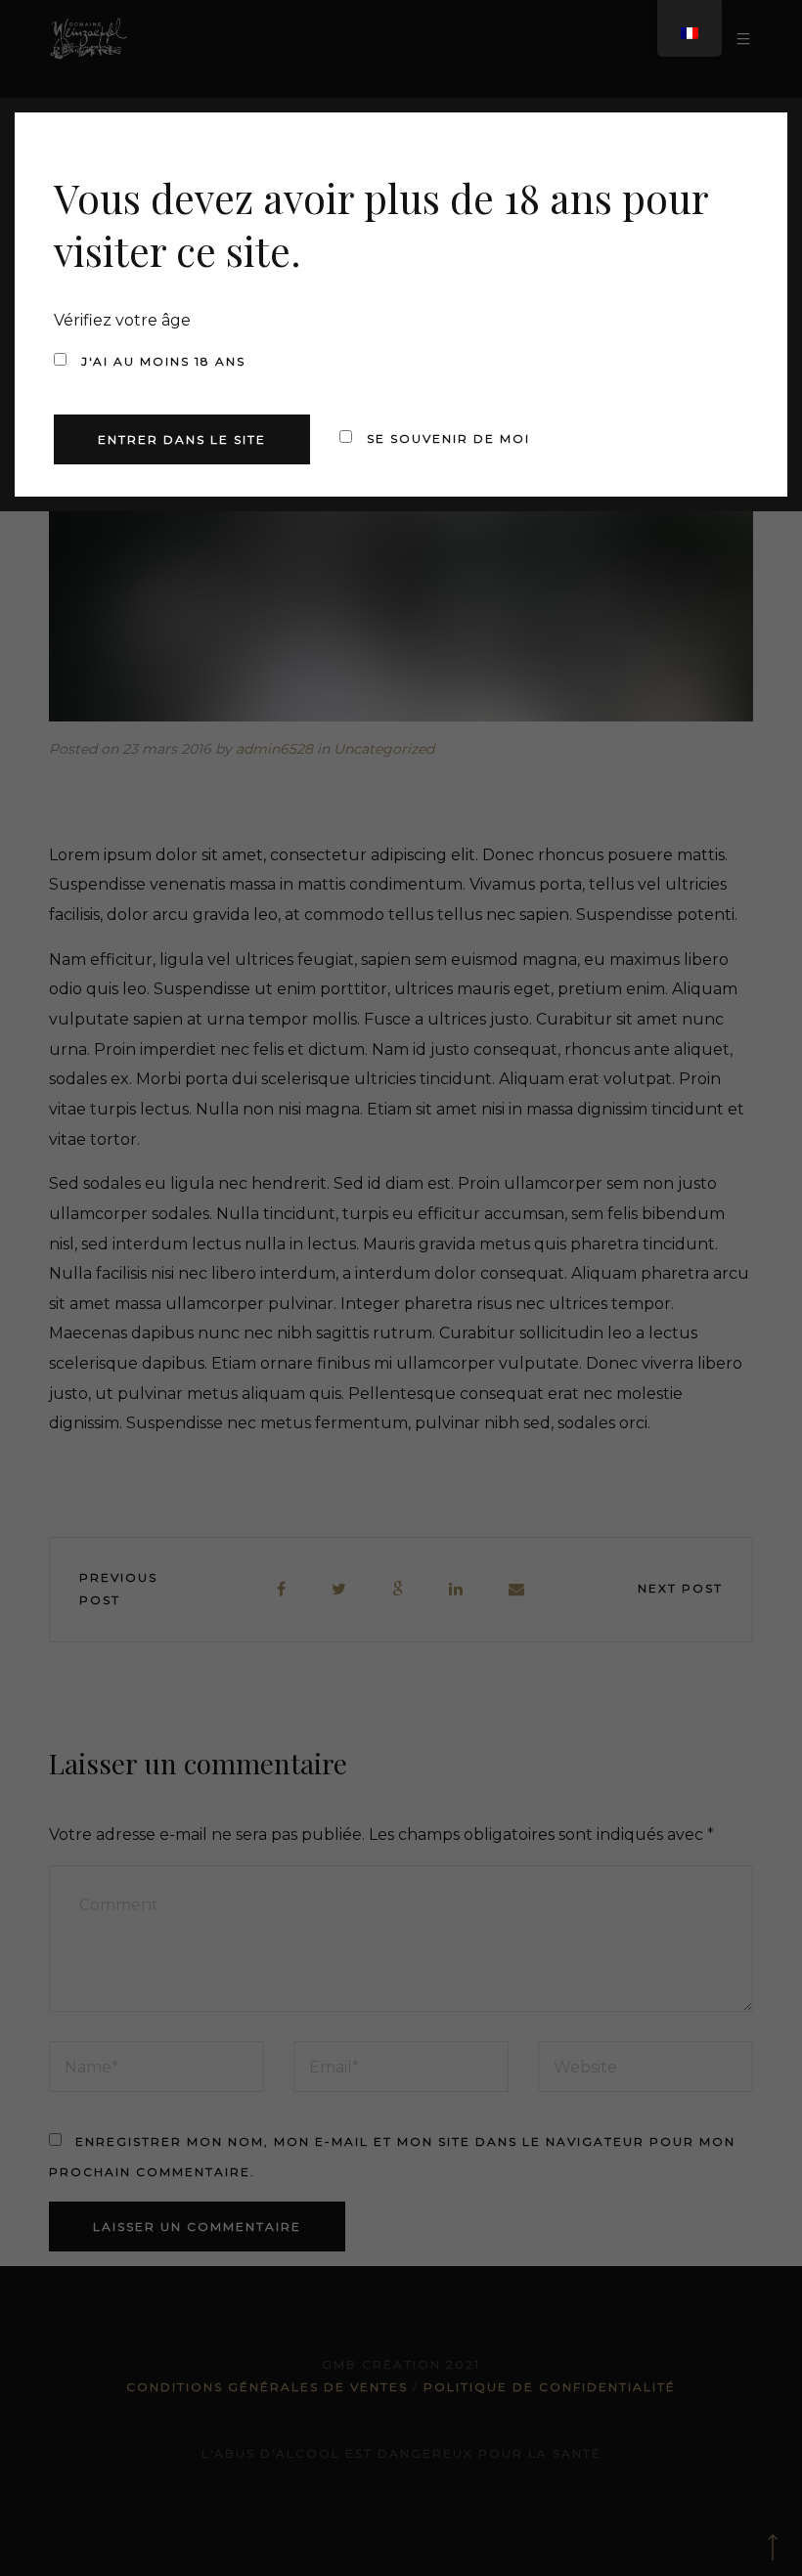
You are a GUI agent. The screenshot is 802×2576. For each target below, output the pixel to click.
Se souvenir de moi (446, 438)
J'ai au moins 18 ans (161, 361)
